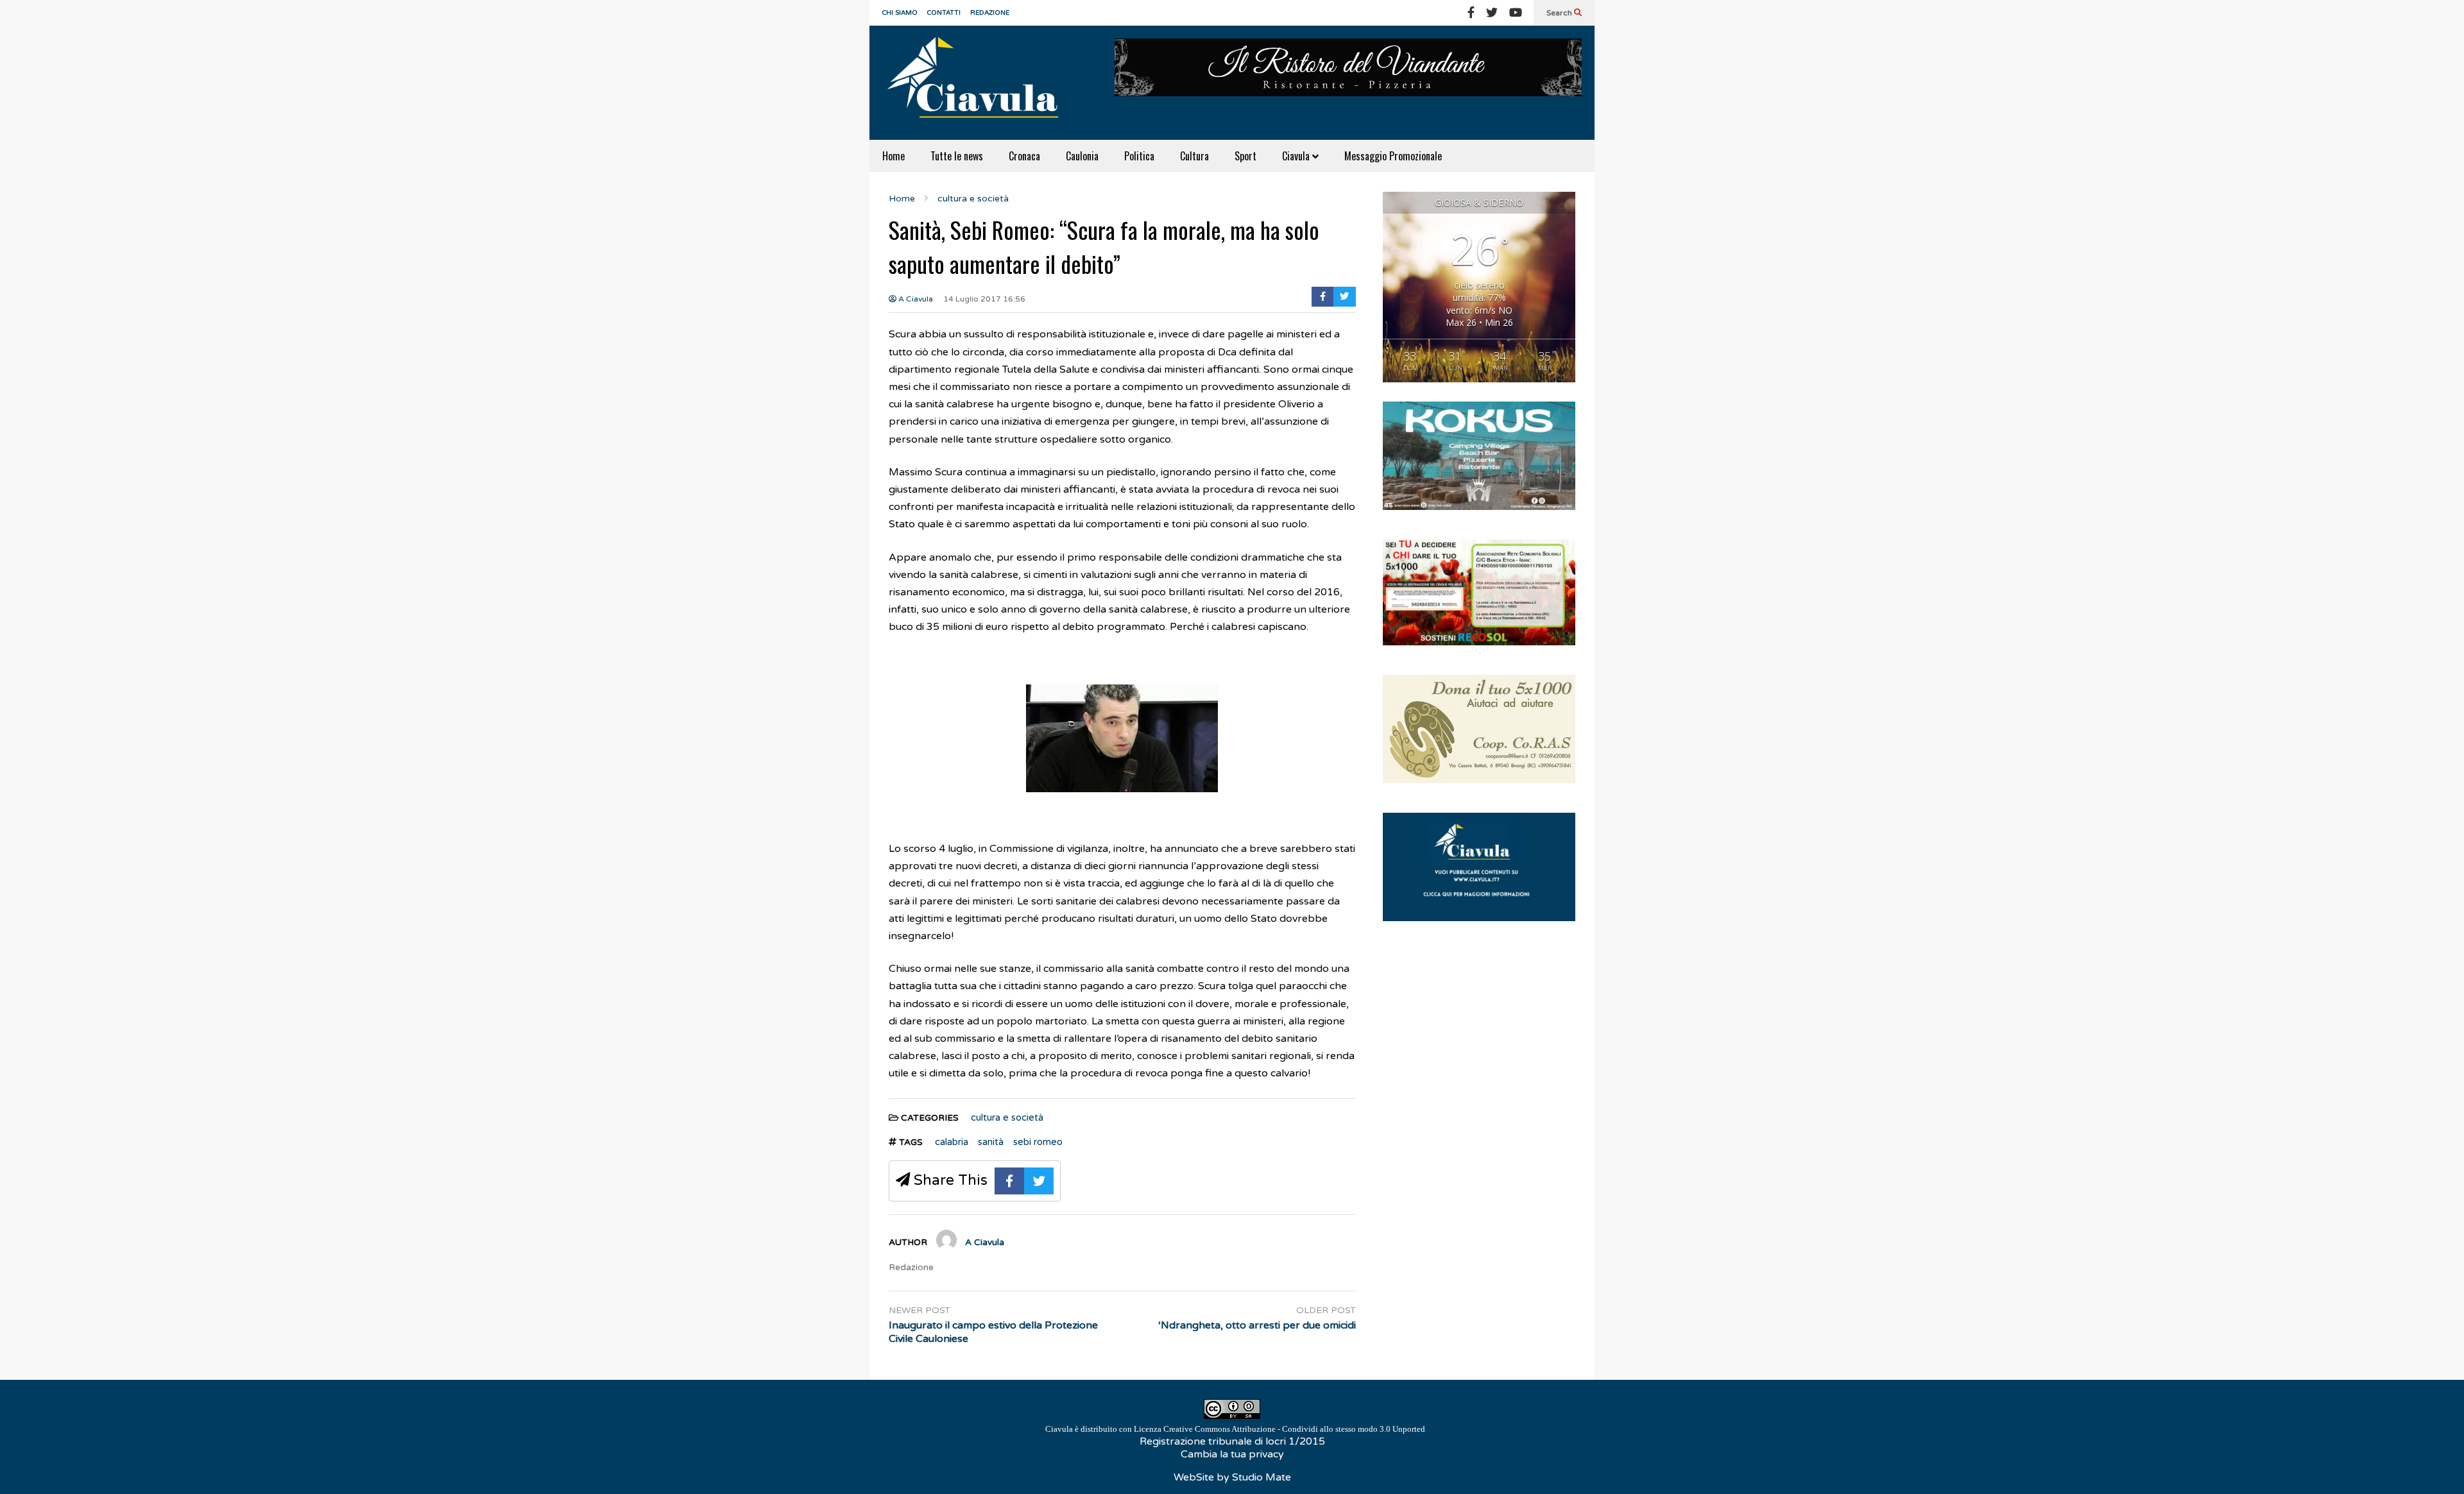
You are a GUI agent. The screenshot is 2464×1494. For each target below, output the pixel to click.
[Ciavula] (979, 83)
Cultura (1194, 156)
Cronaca (1024, 156)
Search (1560, 13)
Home (894, 156)
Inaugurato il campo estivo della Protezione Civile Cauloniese (993, 1332)
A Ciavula (915, 299)
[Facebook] (1471, 13)
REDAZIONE (990, 13)
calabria (952, 1142)
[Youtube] (1516, 13)
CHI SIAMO (900, 13)
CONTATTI (944, 13)
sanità (991, 1142)
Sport (1245, 156)
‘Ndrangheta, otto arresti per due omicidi (1257, 1325)
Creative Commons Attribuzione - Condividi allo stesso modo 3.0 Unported (1294, 1429)
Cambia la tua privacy (1232, 1454)
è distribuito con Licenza (1235, 1429)
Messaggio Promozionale (1393, 156)
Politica (1139, 156)
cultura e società (1007, 1117)
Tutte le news (957, 156)
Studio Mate (1262, 1477)
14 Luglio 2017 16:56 (984, 299)
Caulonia (1082, 156)
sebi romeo (1038, 1142)
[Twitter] (1492, 13)
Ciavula (1297, 156)
